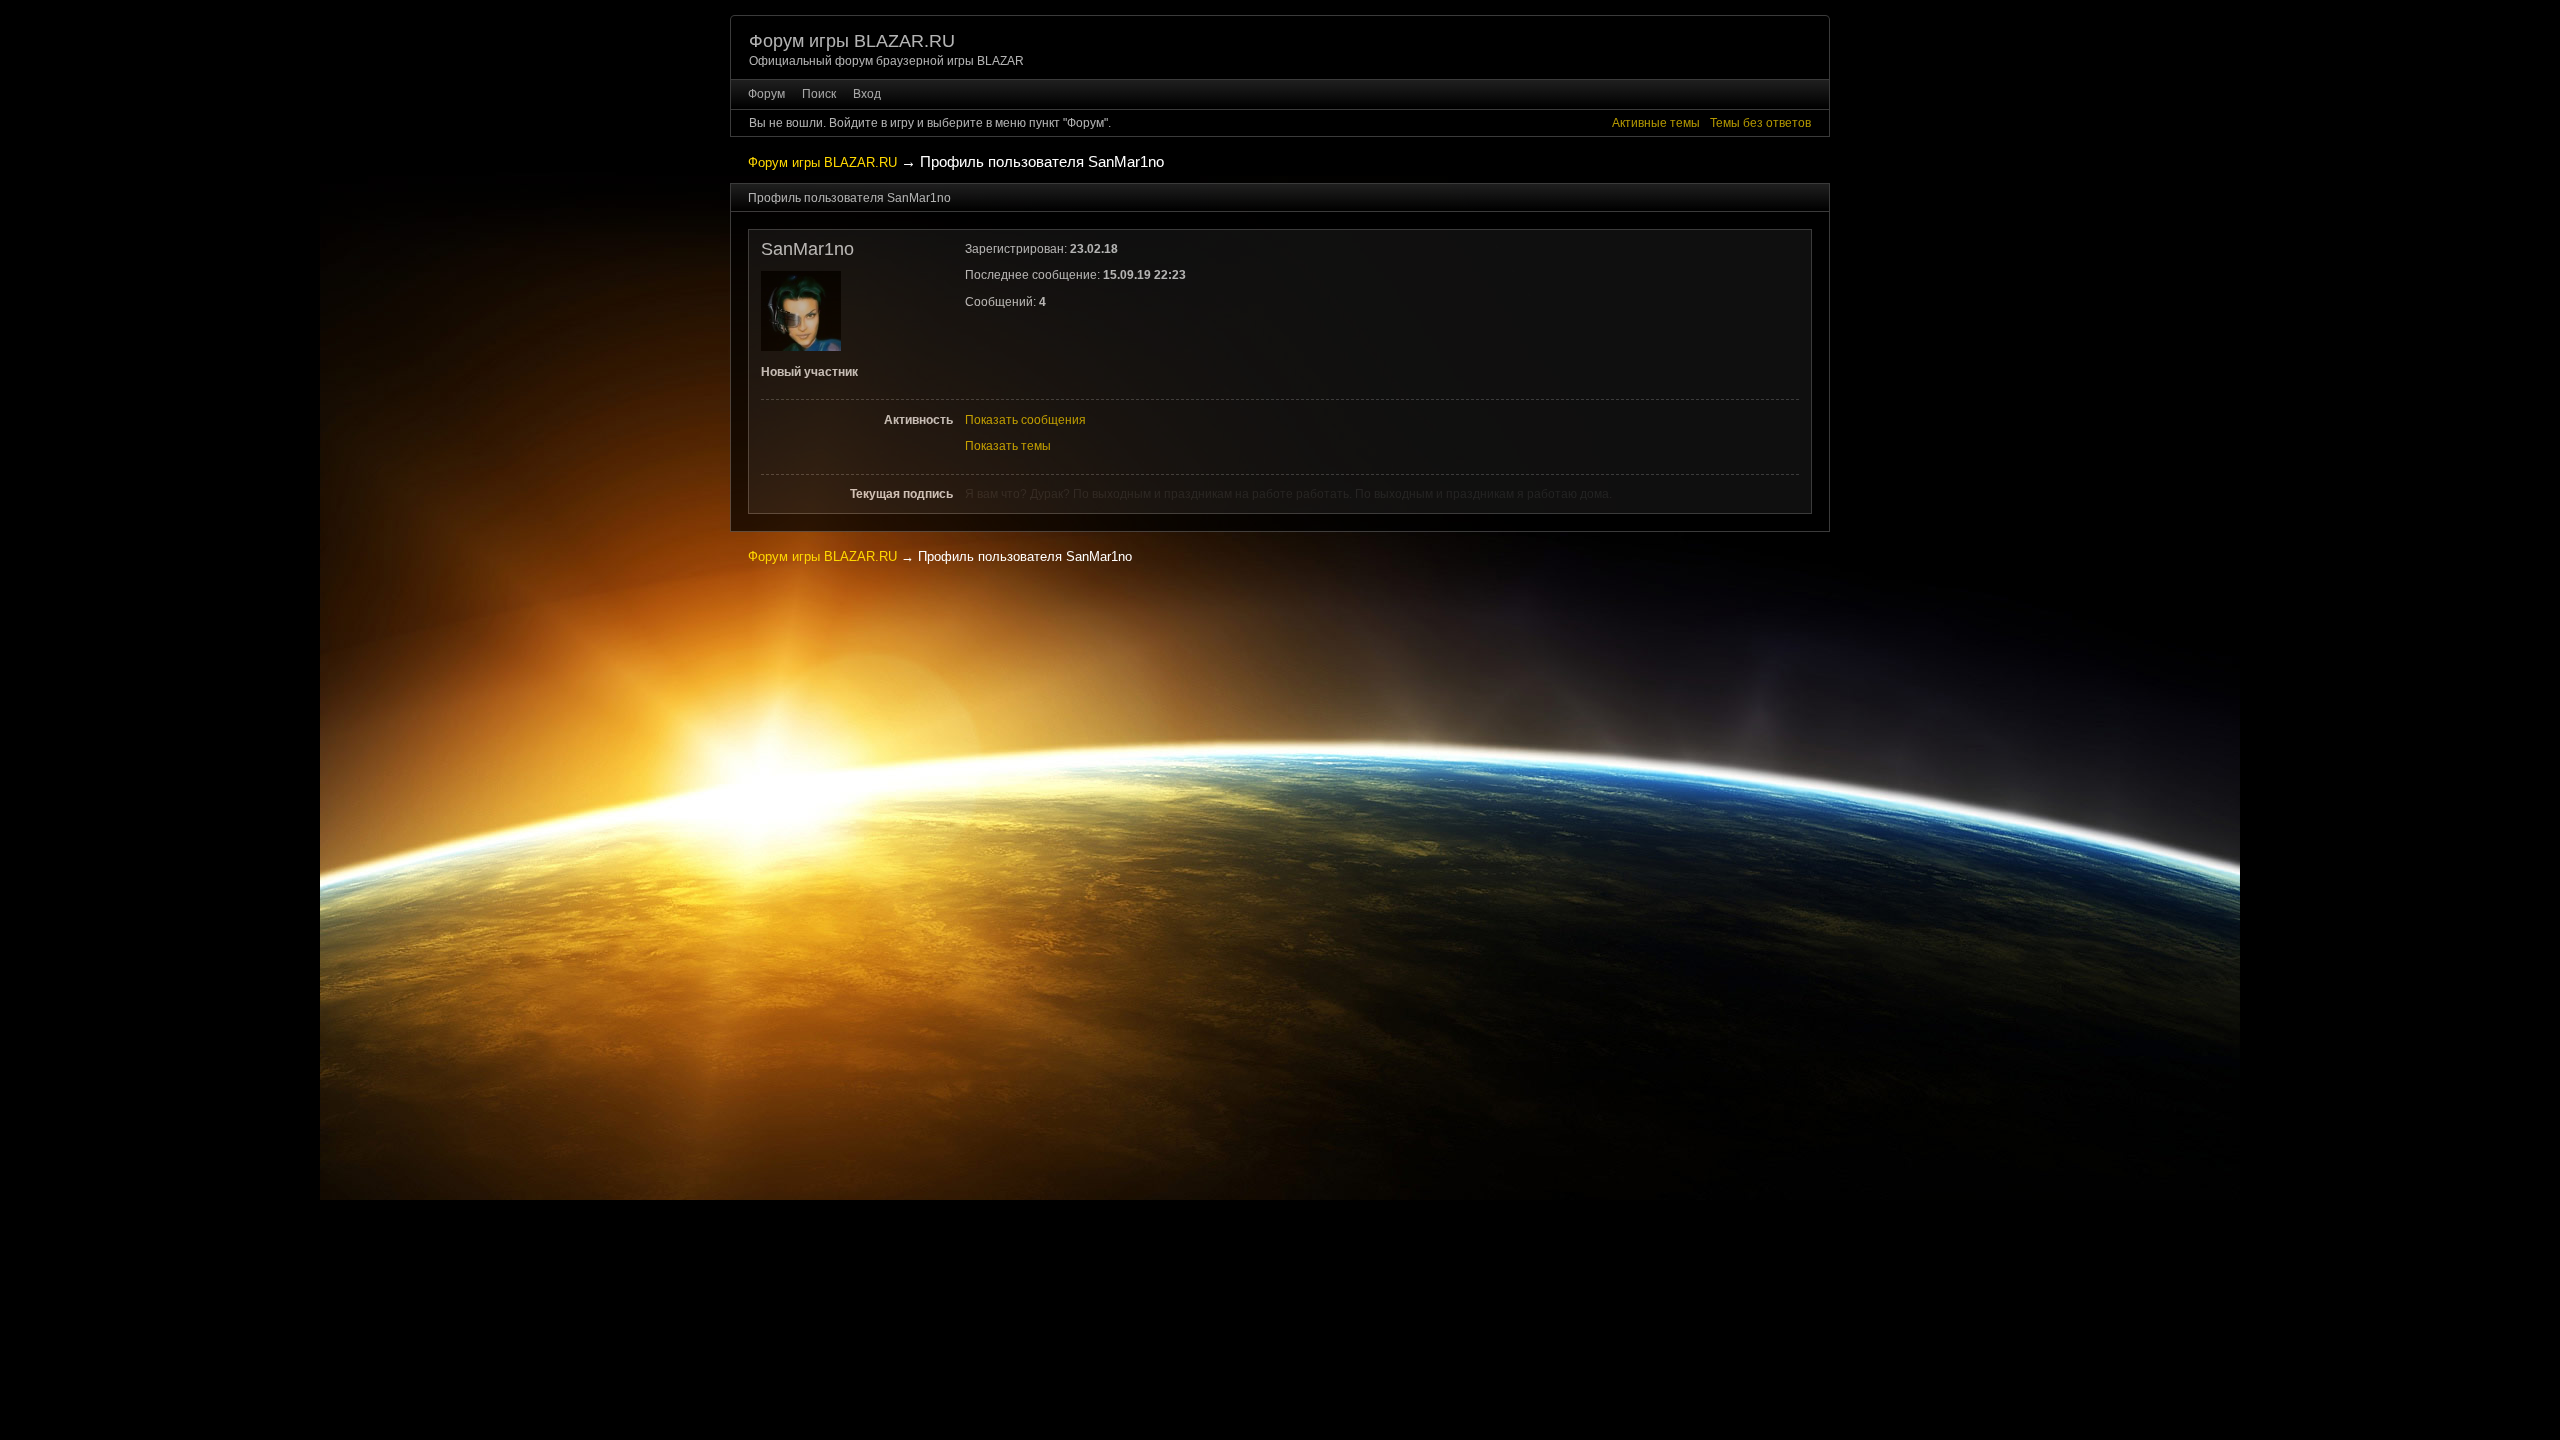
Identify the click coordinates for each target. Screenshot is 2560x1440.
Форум (766, 94)
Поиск (819, 94)
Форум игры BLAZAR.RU (852, 41)
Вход (867, 94)
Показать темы (1008, 446)
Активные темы (1656, 123)
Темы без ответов (1760, 123)
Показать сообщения (1025, 420)
